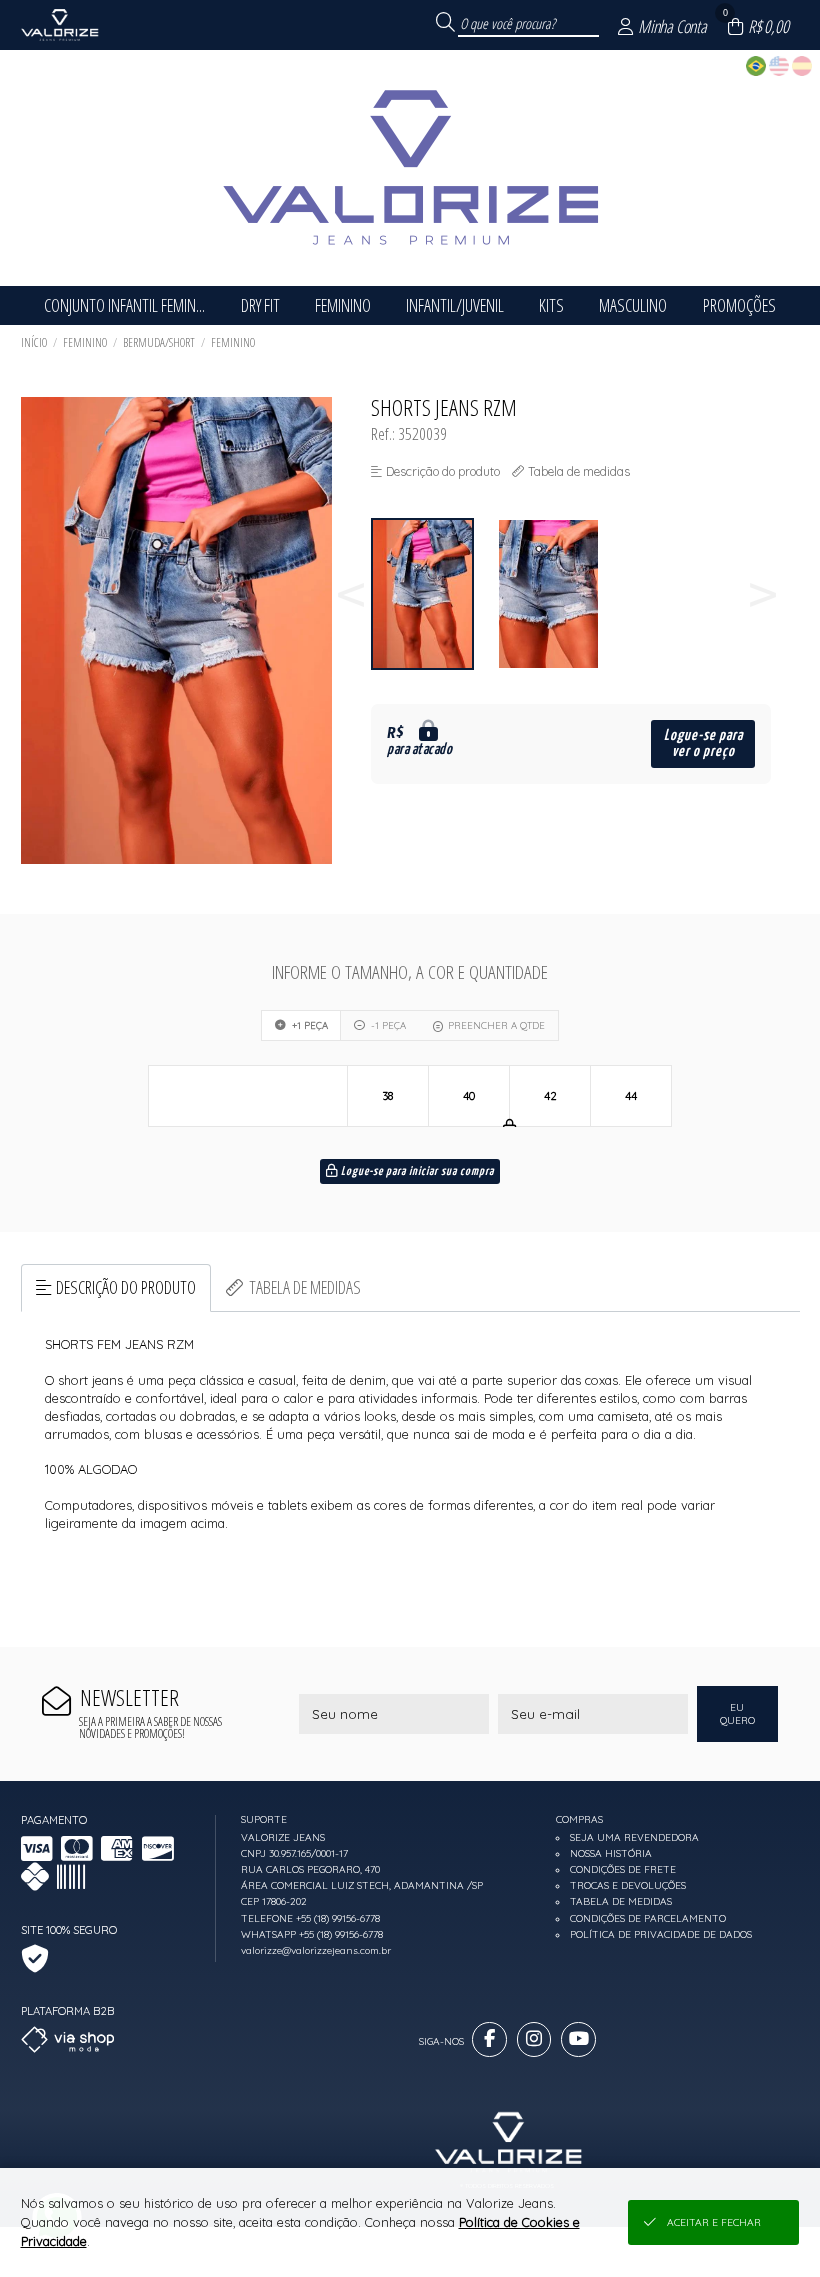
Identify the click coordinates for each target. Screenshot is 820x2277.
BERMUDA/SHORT (159, 342)
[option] (434, 594)
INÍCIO (34, 342)
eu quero (737, 1714)
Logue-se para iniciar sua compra (416, 1172)
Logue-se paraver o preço (703, 743)
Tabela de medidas (305, 1287)
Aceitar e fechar (714, 2222)
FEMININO (85, 342)
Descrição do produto (126, 1287)
